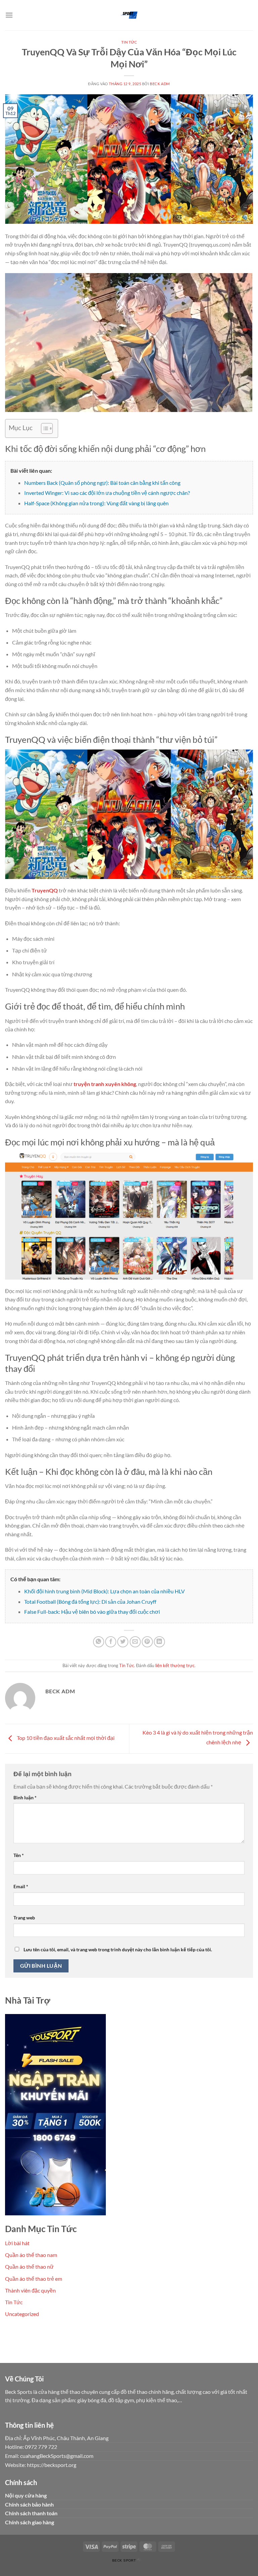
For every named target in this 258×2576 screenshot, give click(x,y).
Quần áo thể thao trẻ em (34, 2279)
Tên (19, 1855)
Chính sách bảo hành (29, 2504)
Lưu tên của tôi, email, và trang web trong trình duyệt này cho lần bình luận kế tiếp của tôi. (118, 1949)
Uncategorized (22, 2314)
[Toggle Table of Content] (44, 428)
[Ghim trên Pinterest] (147, 1642)
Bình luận (25, 1797)
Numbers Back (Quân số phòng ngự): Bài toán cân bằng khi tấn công (102, 483)
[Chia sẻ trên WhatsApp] (99, 1642)
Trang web (24, 1918)
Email (21, 1886)
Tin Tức (129, 42)
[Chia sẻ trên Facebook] (111, 1642)
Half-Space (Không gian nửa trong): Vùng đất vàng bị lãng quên (96, 503)
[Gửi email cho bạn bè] (135, 1642)
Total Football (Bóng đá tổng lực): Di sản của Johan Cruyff (90, 1602)
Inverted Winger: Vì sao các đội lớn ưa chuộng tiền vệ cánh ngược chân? (107, 493)
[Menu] (9, 15)
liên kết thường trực (175, 1665)
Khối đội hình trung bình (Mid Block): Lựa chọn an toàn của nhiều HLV (104, 1591)
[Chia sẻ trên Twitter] (123, 1642)
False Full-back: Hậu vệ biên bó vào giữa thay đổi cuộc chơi (92, 1612)
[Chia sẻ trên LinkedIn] (159, 1642)
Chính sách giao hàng (30, 2522)
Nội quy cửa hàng (26, 2495)
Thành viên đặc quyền (30, 2290)
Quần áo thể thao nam (31, 2255)
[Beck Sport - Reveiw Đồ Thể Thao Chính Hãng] (129, 15)
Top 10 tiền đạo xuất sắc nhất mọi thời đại (65, 1738)
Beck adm (160, 84)
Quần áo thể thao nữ (29, 2266)
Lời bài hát (17, 2243)
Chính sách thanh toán (31, 2513)
